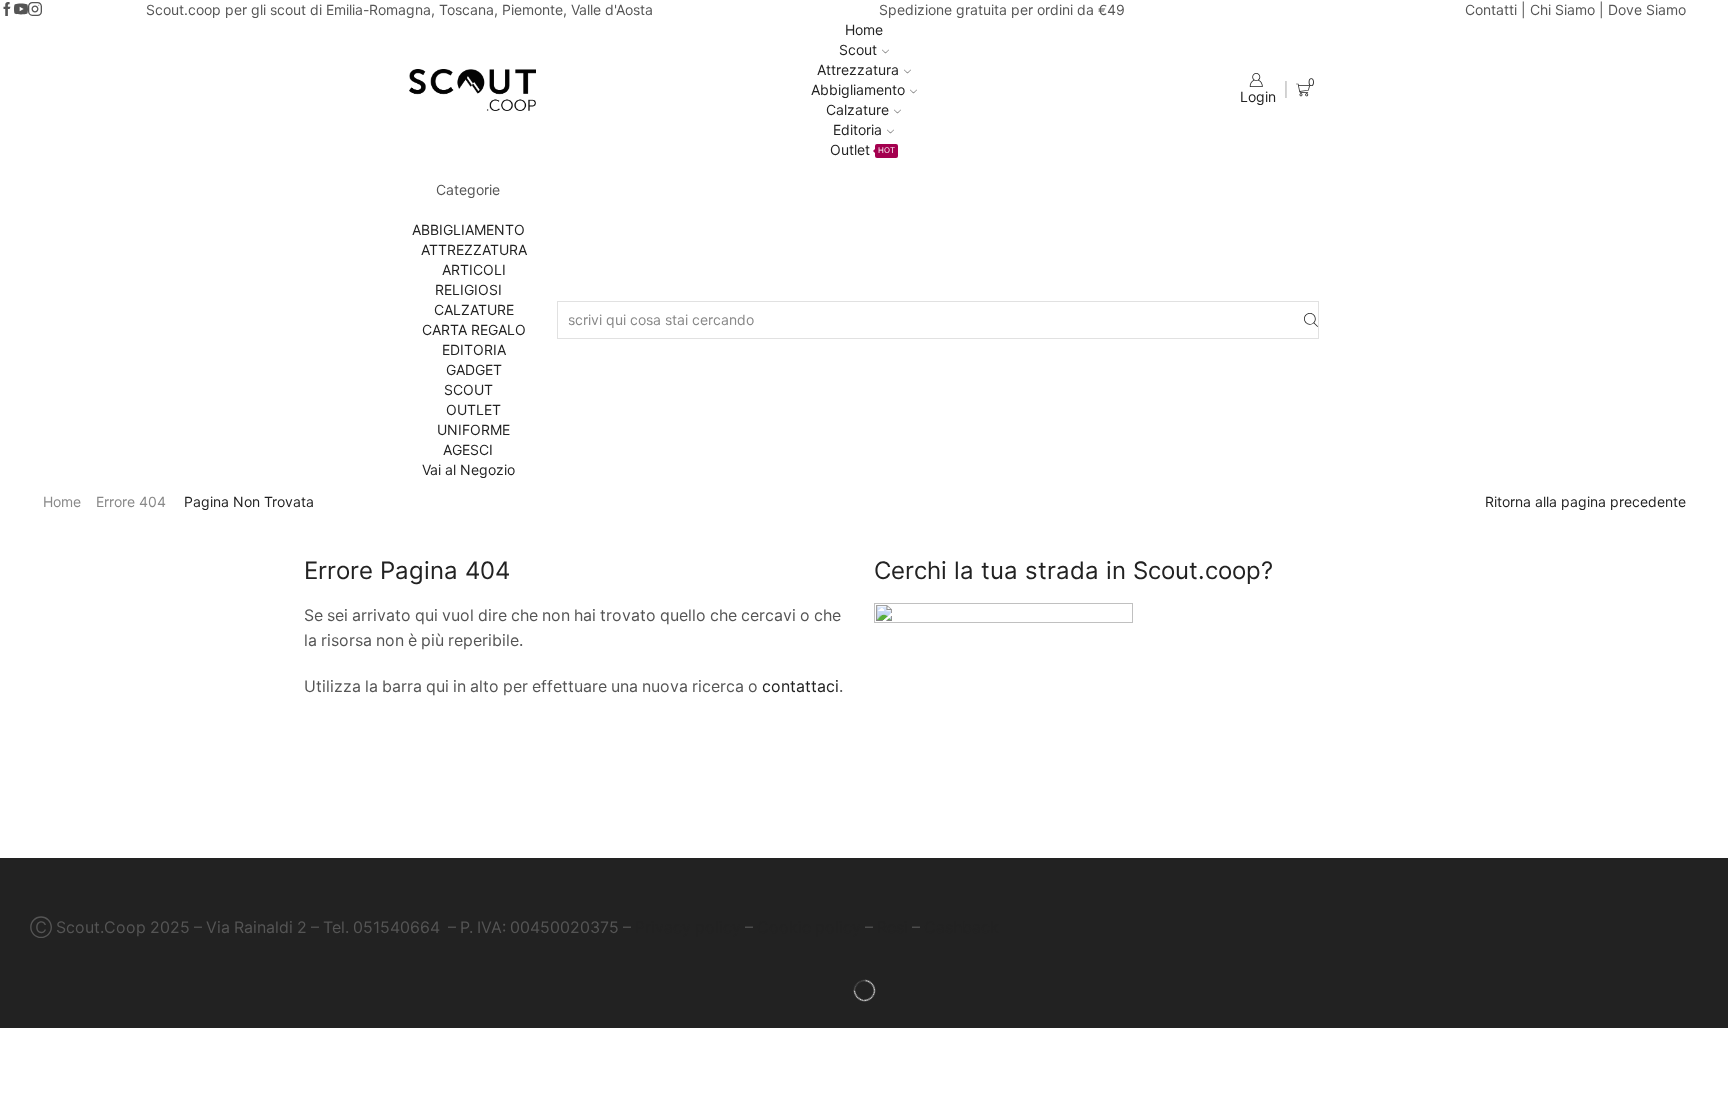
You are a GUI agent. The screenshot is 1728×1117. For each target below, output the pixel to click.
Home (864, 29)
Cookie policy (809, 927)
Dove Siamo (1647, 9)
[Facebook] (7, 10)
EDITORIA (474, 349)
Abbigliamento (858, 89)
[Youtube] (21, 10)
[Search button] (1311, 320)
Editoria (857, 129)
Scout (858, 49)
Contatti (1491, 9)
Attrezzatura (858, 69)
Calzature (857, 109)
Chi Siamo (1562, 9)
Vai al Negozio (468, 469)
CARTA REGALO (474, 329)
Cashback (961, 927)
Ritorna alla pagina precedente (1585, 501)
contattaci (800, 686)
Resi (892, 927)
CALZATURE (474, 309)
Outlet (862, 149)
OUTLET (473, 409)
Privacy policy (688, 927)
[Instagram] (35, 10)
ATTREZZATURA (474, 249)
